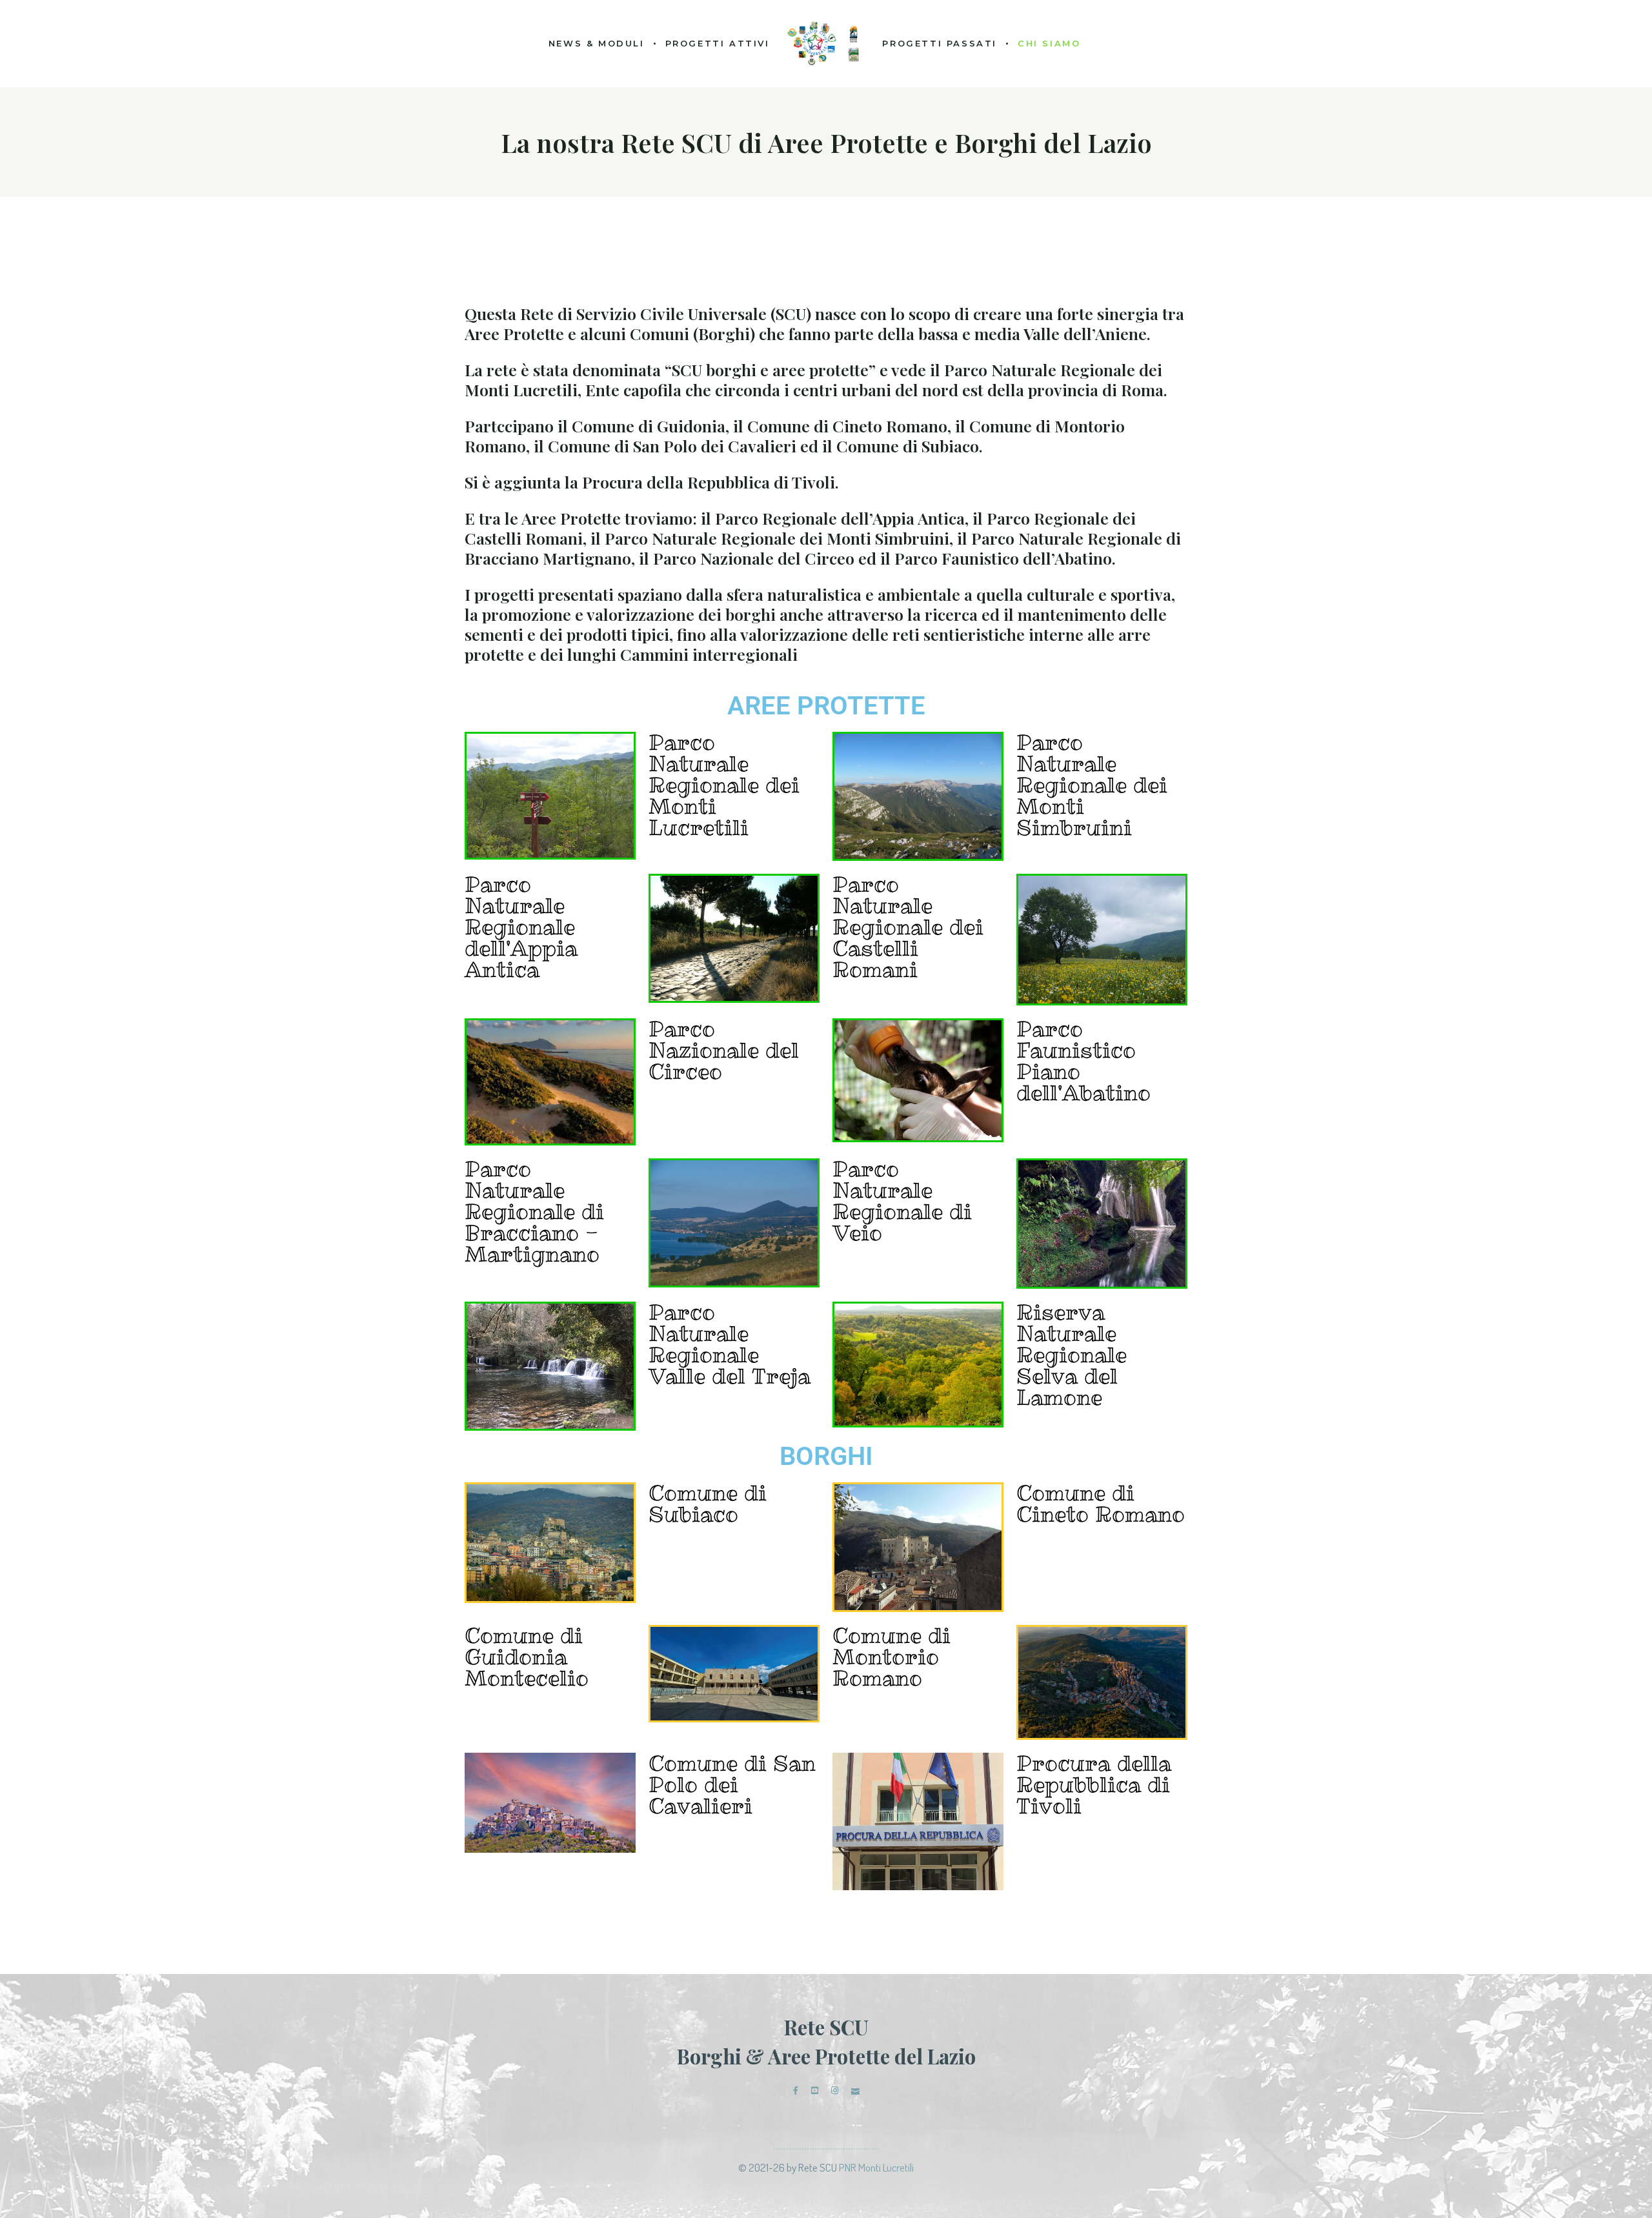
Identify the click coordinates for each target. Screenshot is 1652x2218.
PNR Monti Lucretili (876, 2167)
